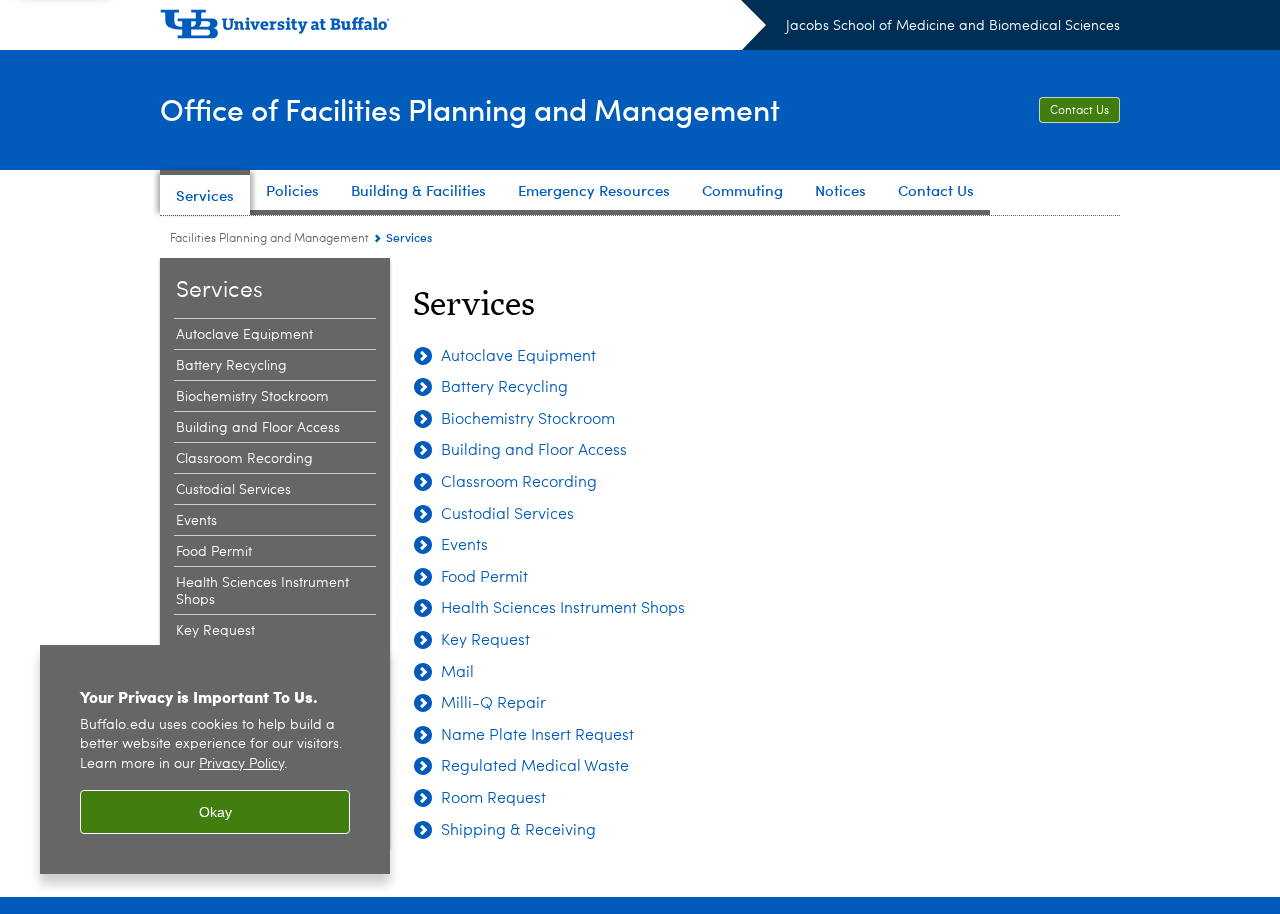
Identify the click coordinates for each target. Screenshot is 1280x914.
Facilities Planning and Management (269, 239)
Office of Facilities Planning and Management (470, 108)
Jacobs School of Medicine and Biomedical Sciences (953, 26)
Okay (215, 812)
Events (196, 521)
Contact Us (1079, 111)
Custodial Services (233, 490)
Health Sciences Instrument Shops (262, 591)
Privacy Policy (241, 764)
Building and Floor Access (258, 428)
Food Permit (214, 552)
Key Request (215, 631)
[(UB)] (463, 28)
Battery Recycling (231, 366)
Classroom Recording (244, 459)
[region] (215, 759)
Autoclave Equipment (244, 335)
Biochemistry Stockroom (252, 397)
